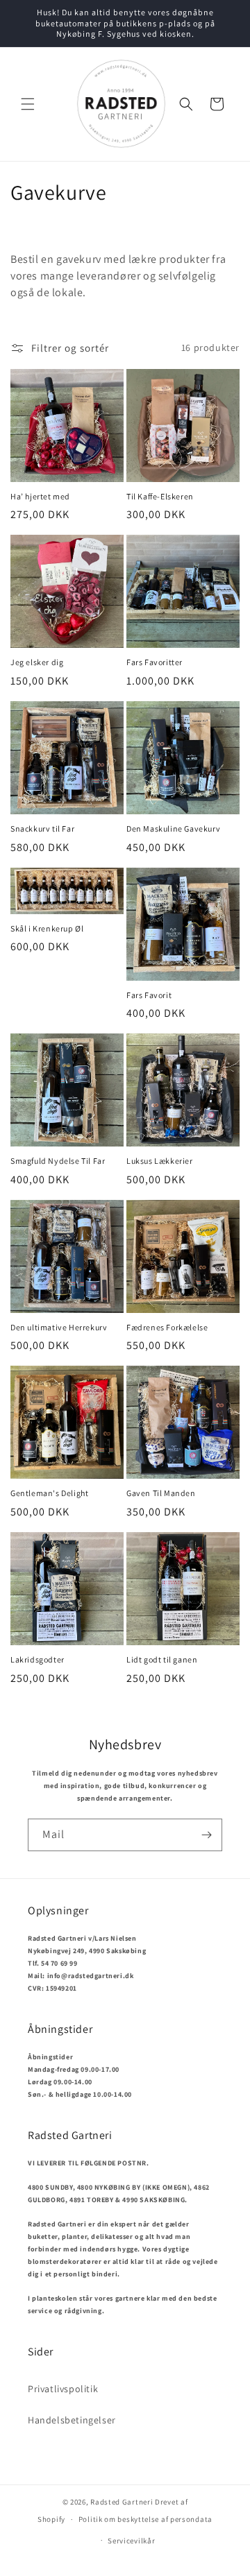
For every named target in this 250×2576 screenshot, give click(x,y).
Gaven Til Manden (161, 1493)
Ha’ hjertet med (40, 496)
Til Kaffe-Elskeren (160, 496)
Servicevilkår (131, 2541)
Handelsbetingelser (72, 2420)
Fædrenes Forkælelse (167, 1327)
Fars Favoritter (155, 662)
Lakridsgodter (37, 1659)
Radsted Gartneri (122, 2502)
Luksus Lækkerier (160, 1161)
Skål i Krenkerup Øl (47, 928)
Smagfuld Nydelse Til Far (58, 1161)
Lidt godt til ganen (162, 1659)
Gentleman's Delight (49, 1493)
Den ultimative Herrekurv (59, 1327)
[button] (28, 104)
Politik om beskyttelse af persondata (145, 2519)
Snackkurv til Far (42, 828)
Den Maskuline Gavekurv (173, 828)
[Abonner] (206, 1835)
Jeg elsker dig (37, 662)
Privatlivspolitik (63, 2389)
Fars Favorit (149, 995)
